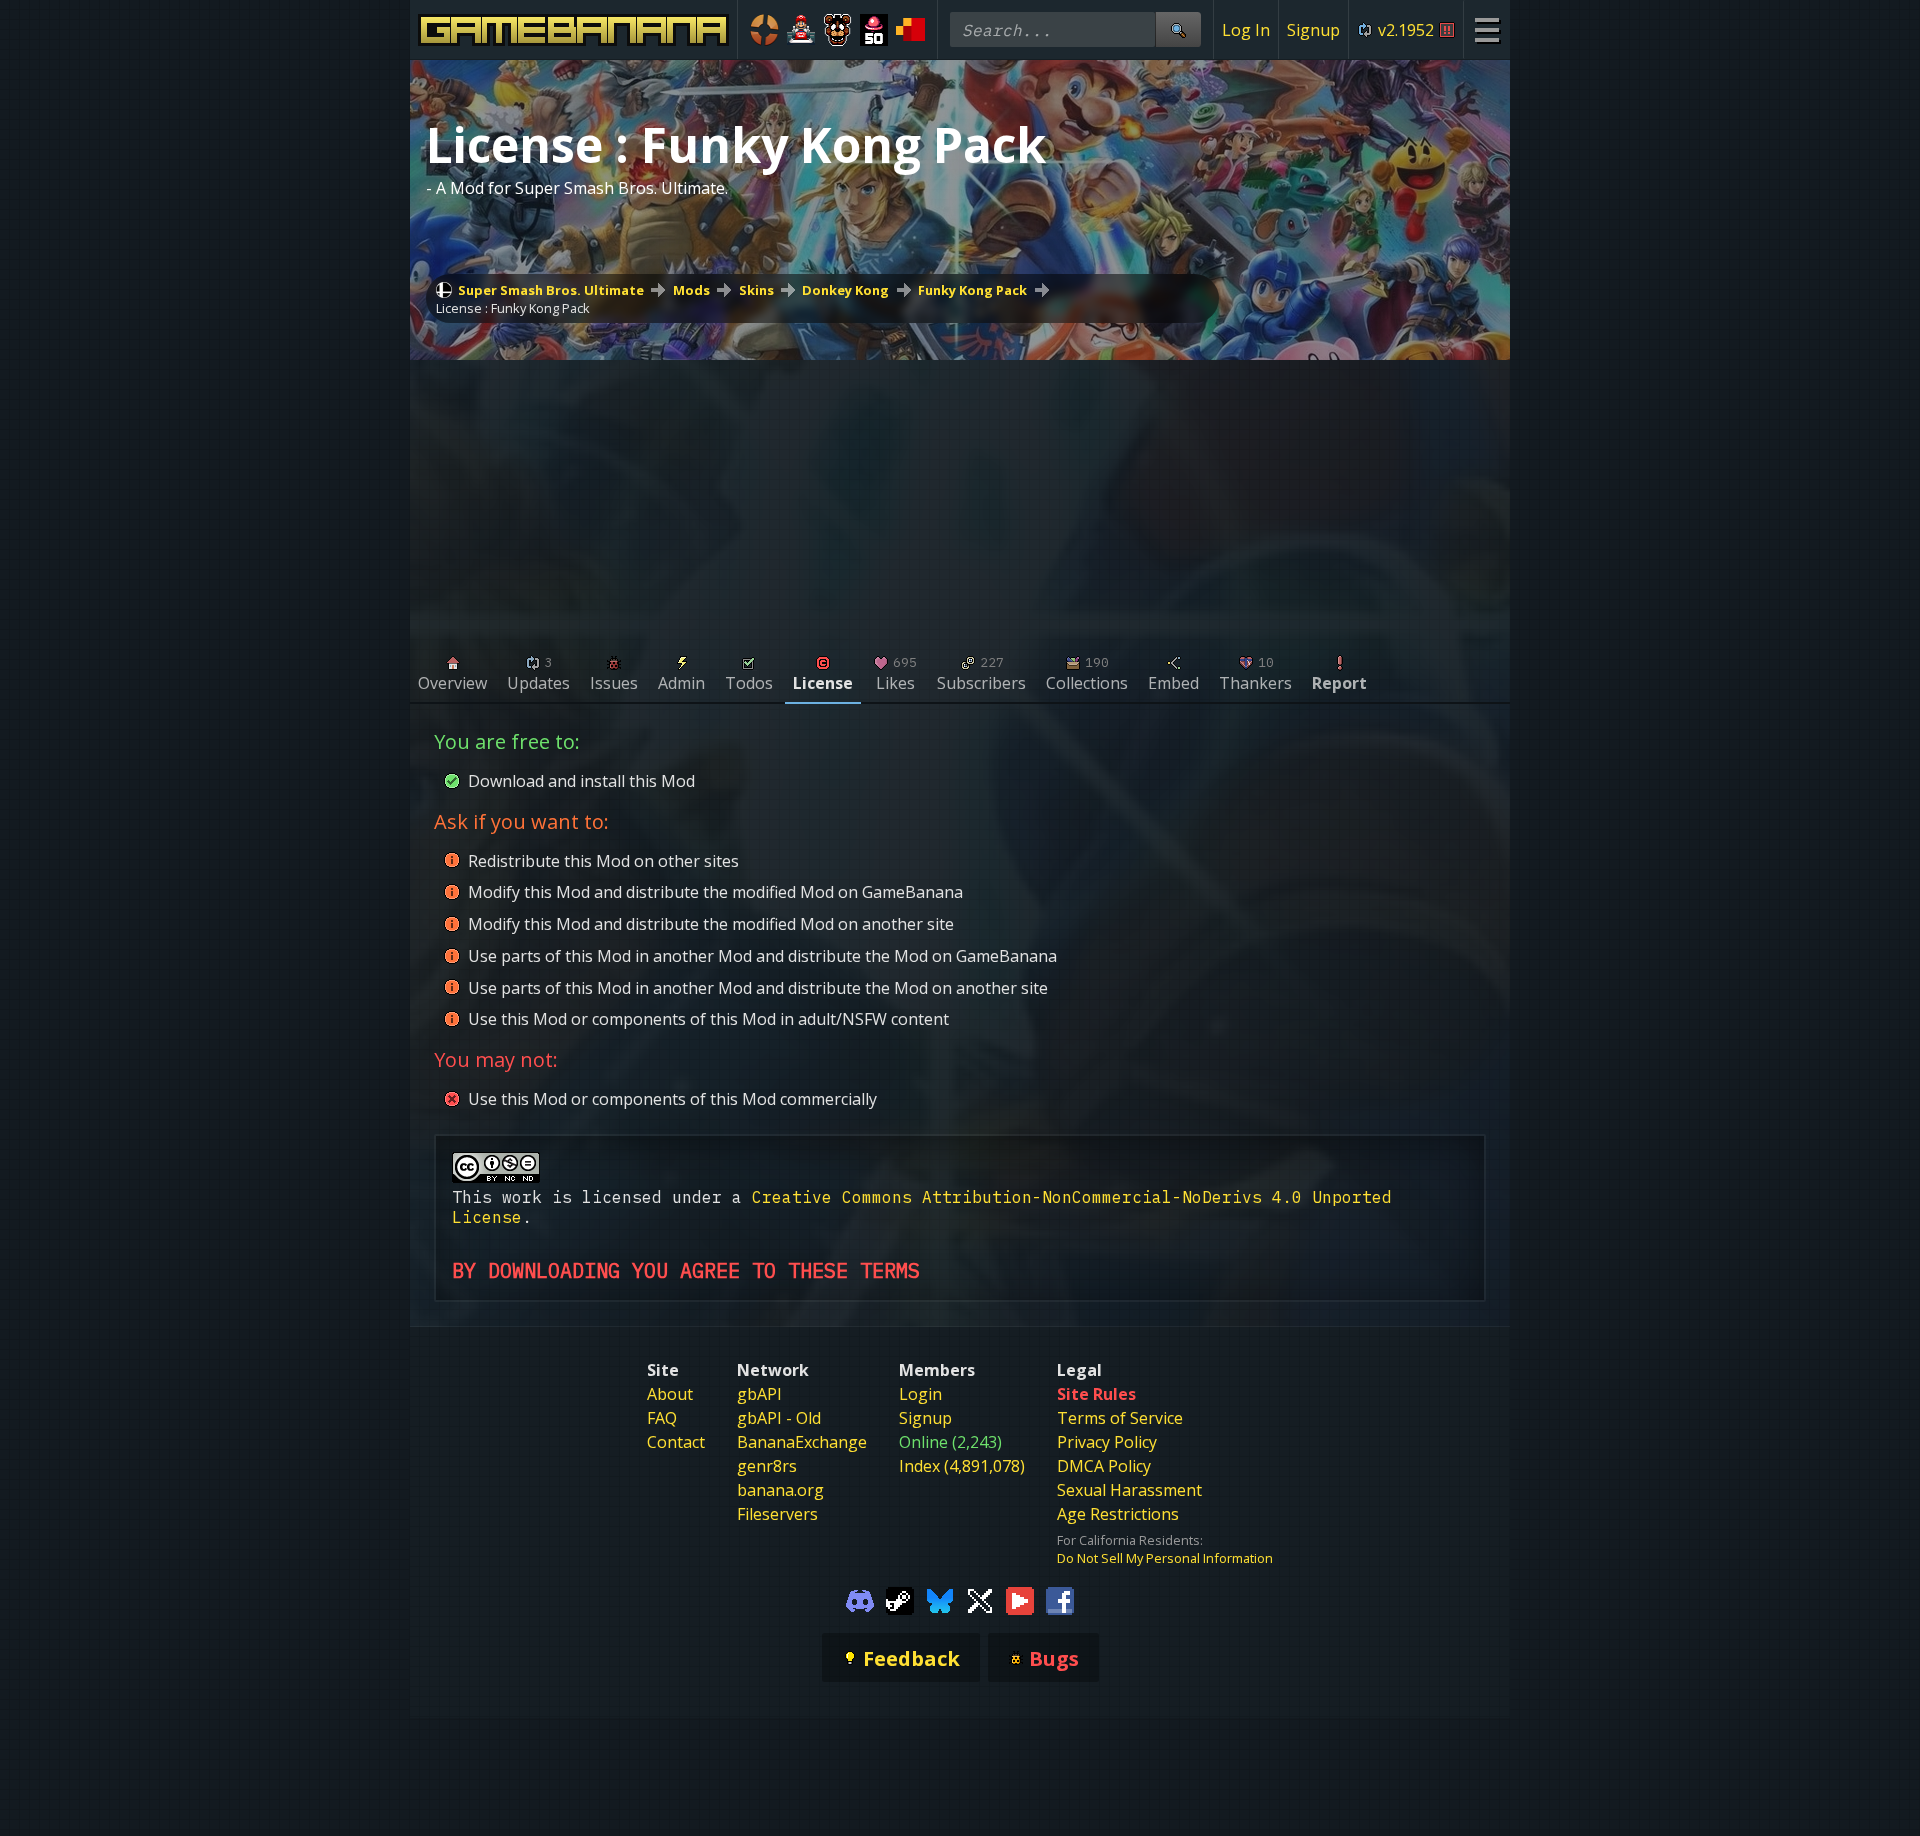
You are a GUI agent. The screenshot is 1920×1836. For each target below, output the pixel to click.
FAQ (662, 1418)
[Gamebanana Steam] (900, 1599)
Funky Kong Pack (972, 290)
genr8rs (767, 1466)
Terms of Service (1120, 1418)
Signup (1313, 30)
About (670, 1394)
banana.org (780, 1490)
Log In (1246, 30)
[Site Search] (1178, 29)
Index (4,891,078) (962, 1466)
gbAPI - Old (779, 1418)
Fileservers (777, 1514)
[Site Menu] (1486, 29)
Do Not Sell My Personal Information (1165, 1558)
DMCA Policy (1104, 1466)
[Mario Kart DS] (801, 30)
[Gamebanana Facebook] (1060, 1599)
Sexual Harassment (1129, 1490)
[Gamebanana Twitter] (980, 1599)
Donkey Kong (845, 290)
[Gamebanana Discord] (860, 1599)
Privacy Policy (1107, 1442)
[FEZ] (910, 30)
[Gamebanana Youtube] (1020, 1599)
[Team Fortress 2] (764, 30)
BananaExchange (802, 1442)
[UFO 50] (874, 30)
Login (920, 1394)
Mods (691, 290)
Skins (756, 290)
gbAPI (759, 1394)
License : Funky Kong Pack (513, 308)
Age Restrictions (1118, 1514)
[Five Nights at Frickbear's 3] (837, 30)
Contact (676, 1442)
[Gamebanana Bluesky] (940, 1599)
